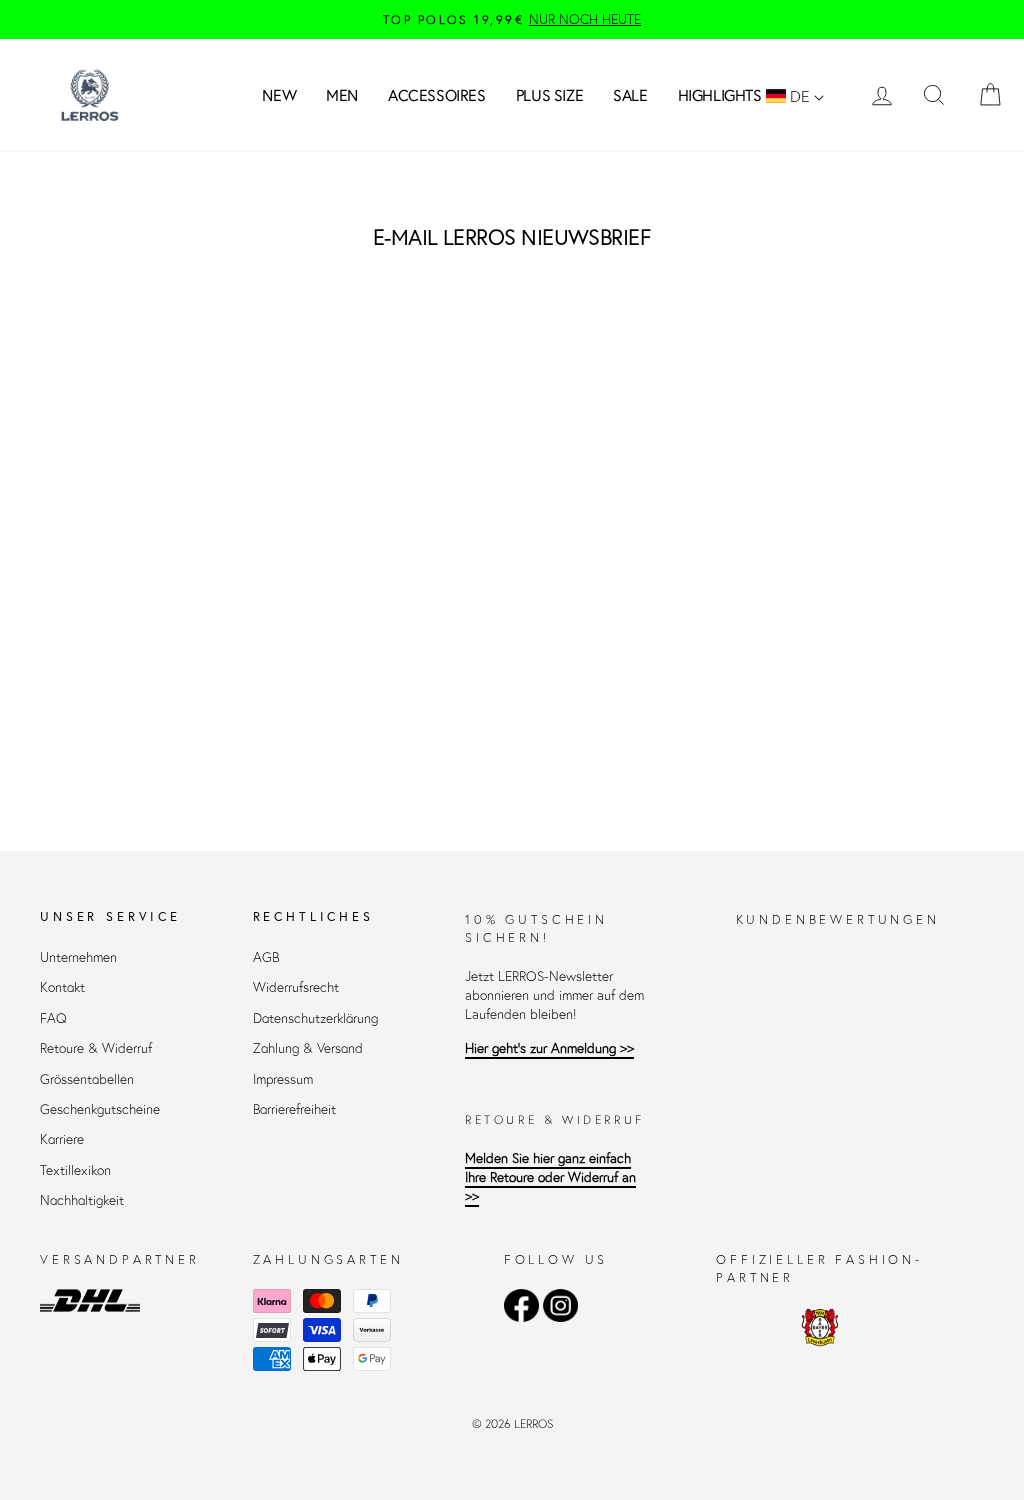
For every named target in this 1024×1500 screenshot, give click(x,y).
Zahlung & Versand (308, 1048)
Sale (630, 95)
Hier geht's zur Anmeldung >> (549, 1048)
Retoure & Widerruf (96, 1048)
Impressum (283, 1079)
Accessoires (437, 95)
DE (800, 96)
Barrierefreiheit (294, 1109)
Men (342, 95)
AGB (266, 957)
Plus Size (549, 95)
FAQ (53, 1018)
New (279, 95)
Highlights (720, 95)
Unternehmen (78, 957)
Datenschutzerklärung (315, 1018)
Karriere (62, 1139)
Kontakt (62, 987)
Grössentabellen (87, 1079)
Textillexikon (75, 1170)
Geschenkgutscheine (100, 1109)
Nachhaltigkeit (82, 1200)
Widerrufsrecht (296, 987)
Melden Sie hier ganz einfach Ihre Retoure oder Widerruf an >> (550, 1177)
